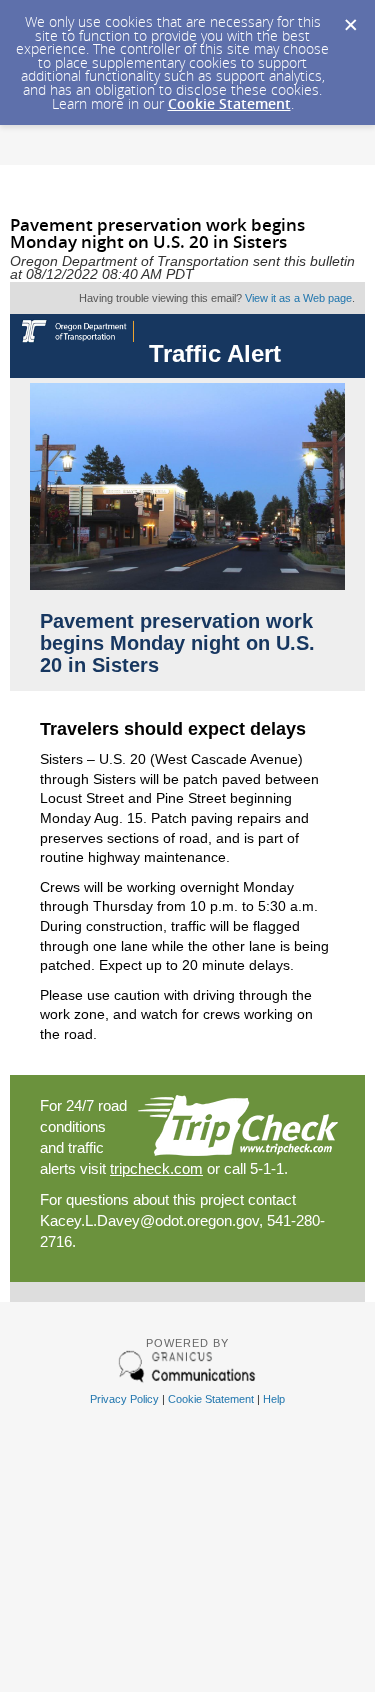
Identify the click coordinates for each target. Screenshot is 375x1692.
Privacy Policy (124, 1399)
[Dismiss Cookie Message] (350, 19)
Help (274, 1399)
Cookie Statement (229, 103)
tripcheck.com (156, 1168)
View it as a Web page (298, 298)
